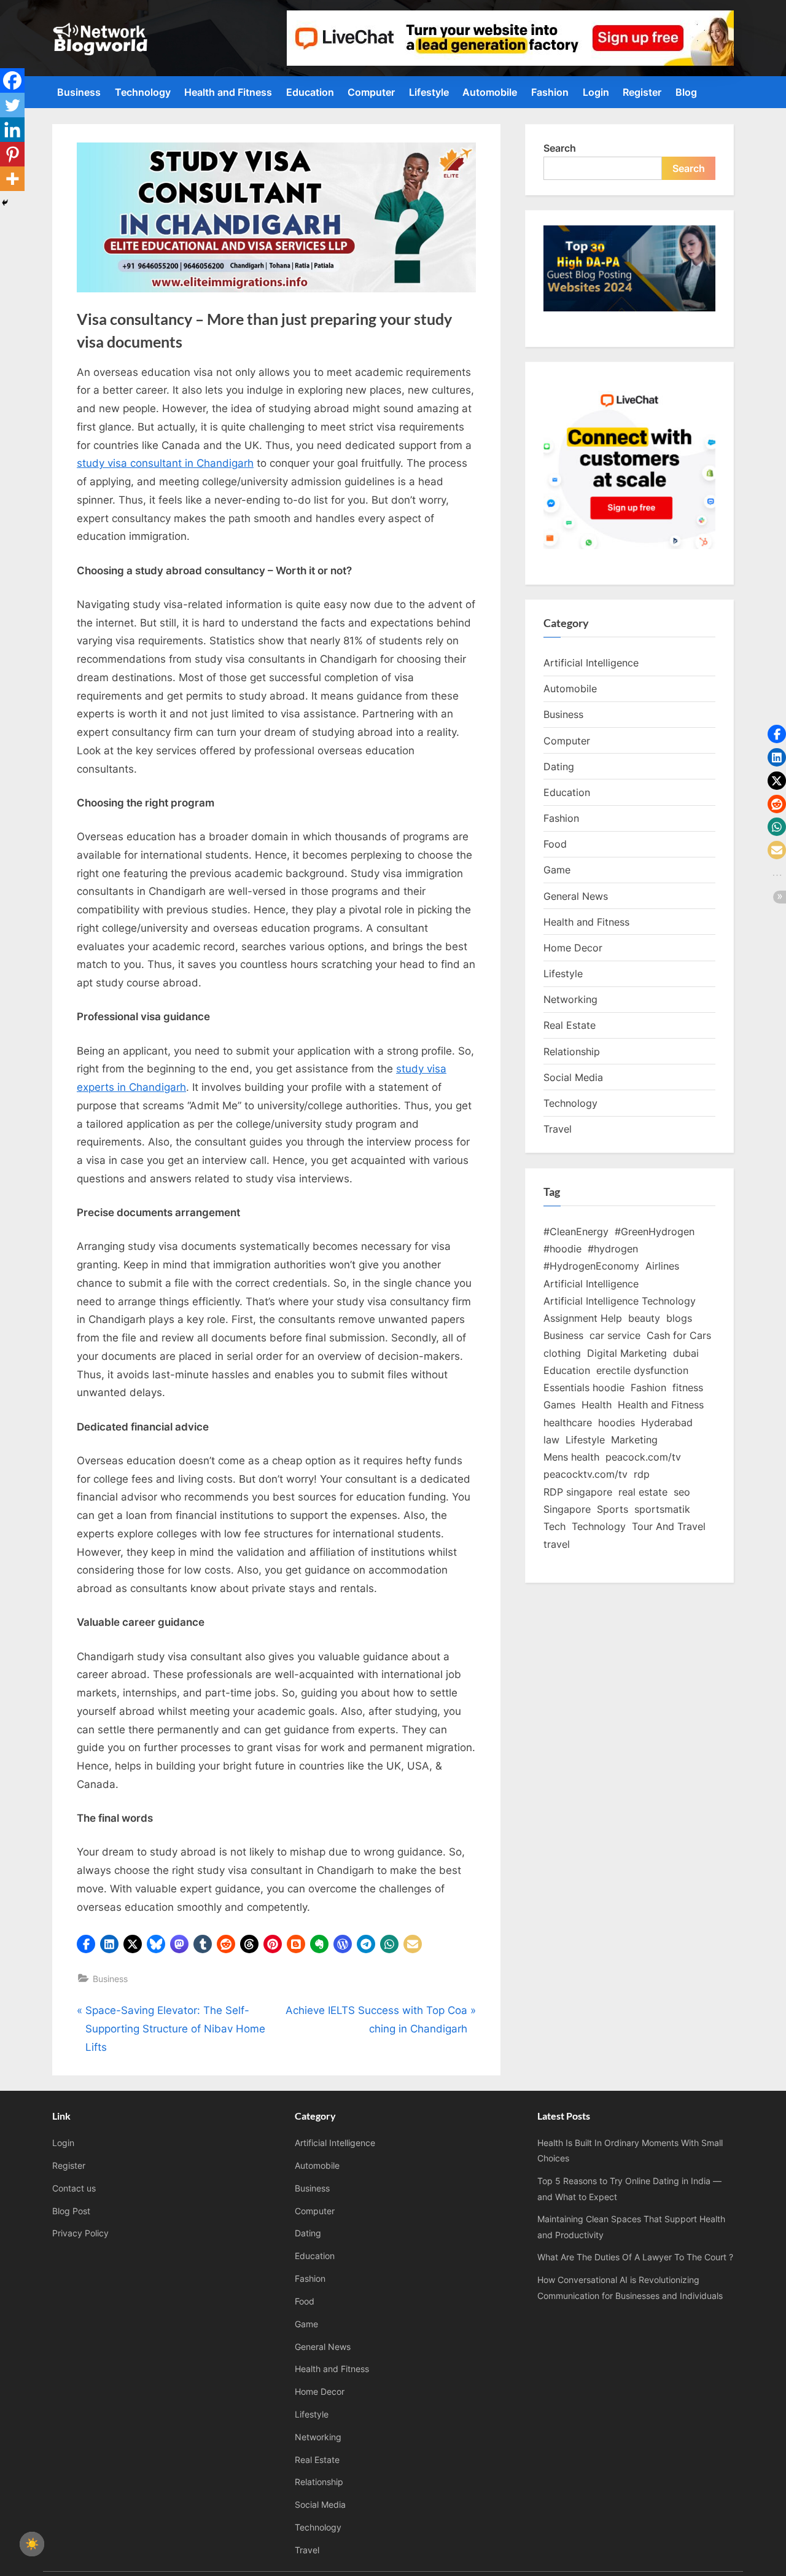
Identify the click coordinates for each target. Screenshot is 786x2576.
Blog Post (71, 2211)
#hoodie (562, 1249)
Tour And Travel (669, 1526)
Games (559, 1405)
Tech (554, 1526)
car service (615, 1335)
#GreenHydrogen (655, 1231)
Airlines (662, 1266)
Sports (613, 1509)
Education (310, 92)
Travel (558, 1129)
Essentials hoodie (584, 1388)
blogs (679, 1318)
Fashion (550, 92)
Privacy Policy (80, 2233)
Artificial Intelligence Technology (620, 1301)
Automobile (490, 92)
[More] (12, 179)
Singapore (567, 1509)
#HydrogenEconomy (591, 1266)
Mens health (571, 1457)
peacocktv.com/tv (586, 1474)
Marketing (634, 1440)
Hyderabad (667, 1423)
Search (560, 148)
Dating (559, 767)
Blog (686, 92)
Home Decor (573, 948)
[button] (86, 1944)
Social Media (573, 1077)
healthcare (568, 1423)
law (551, 1440)
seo (682, 1492)
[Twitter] (12, 105)
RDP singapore (578, 1492)
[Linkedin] (12, 130)
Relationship (572, 1052)
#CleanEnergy (576, 1231)
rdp (642, 1474)
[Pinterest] (12, 154)
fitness (688, 1388)
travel (557, 1544)
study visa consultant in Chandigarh (165, 463)
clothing (562, 1353)
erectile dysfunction (642, 1370)
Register (642, 92)
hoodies (617, 1423)
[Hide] (5, 203)
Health (597, 1405)
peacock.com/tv (643, 1457)
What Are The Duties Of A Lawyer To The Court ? (635, 2257)
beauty (644, 1318)
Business (79, 92)
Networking (570, 999)
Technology (143, 92)
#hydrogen (613, 1249)
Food (555, 844)
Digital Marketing (627, 1353)
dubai (686, 1353)
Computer (371, 92)
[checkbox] (32, 2544)
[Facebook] (12, 80)
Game (557, 870)
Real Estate (570, 1025)
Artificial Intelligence (591, 663)
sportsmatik (662, 1509)
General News (576, 896)
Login (596, 92)
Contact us (74, 2188)
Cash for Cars (679, 1335)
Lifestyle (429, 92)
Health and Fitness (228, 92)
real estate (643, 1492)
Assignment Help (583, 1318)
